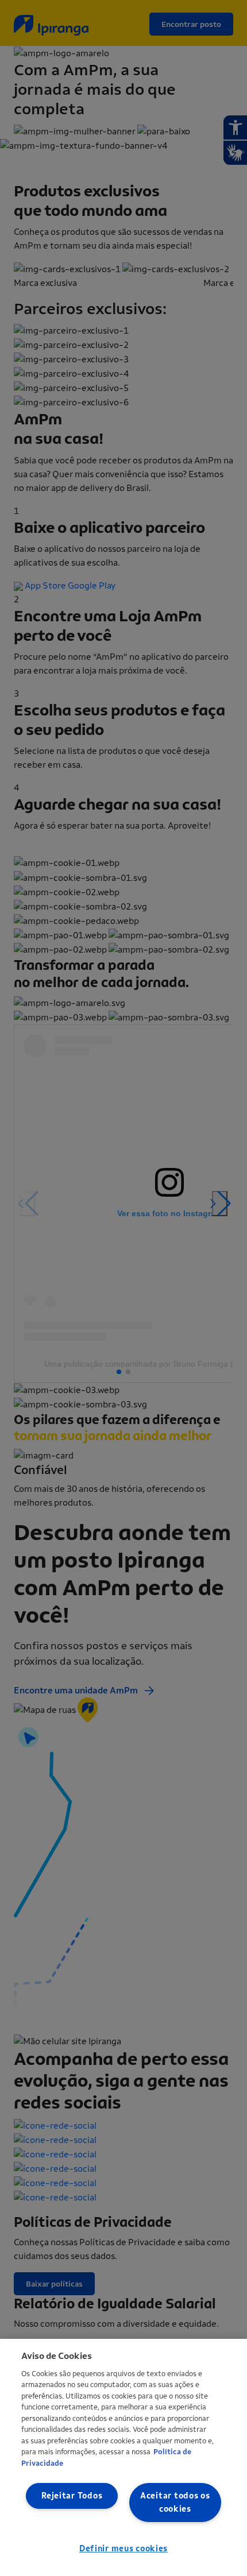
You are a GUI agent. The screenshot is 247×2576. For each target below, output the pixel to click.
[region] (123, 2457)
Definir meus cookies (123, 2549)
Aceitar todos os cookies (175, 2502)
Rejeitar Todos (72, 2496)
